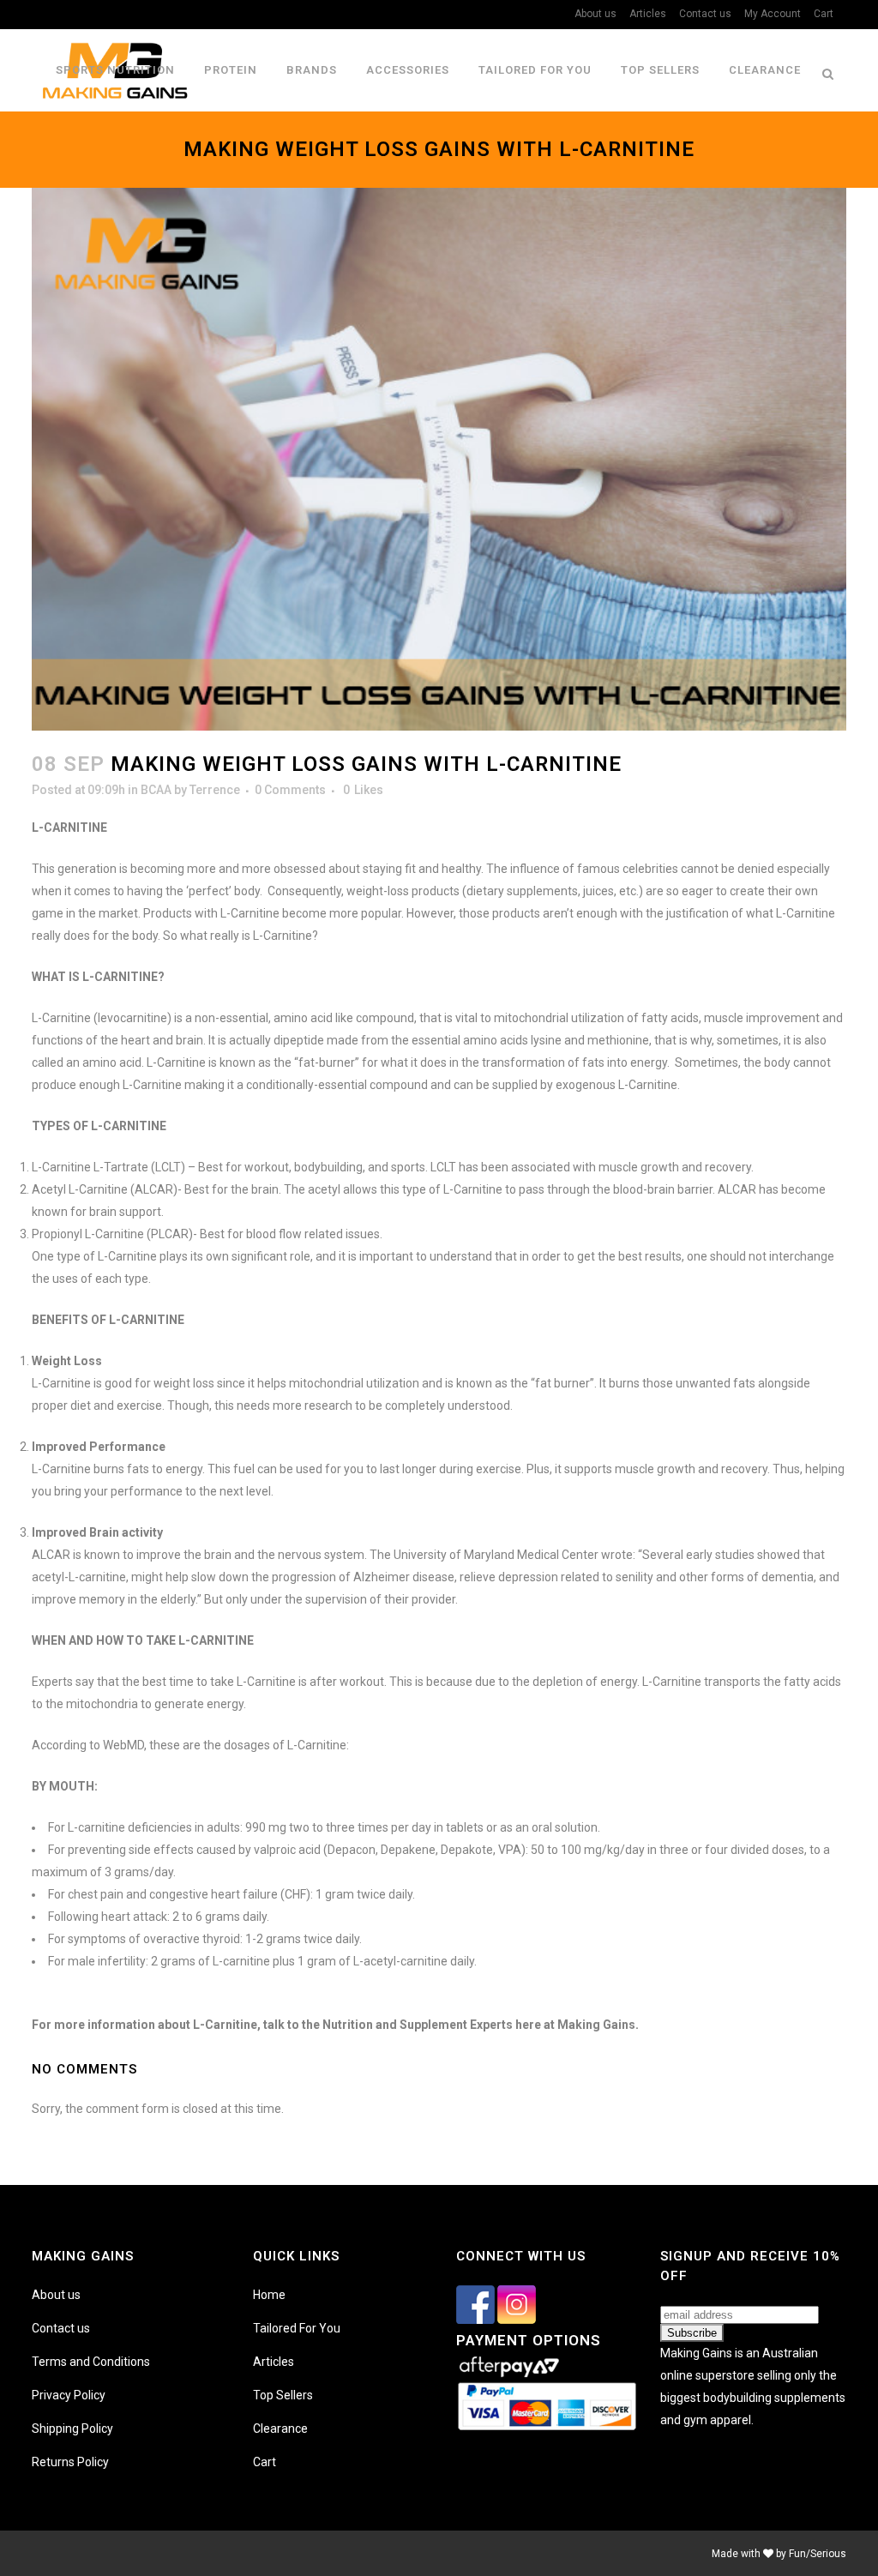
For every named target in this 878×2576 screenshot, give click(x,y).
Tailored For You (297, 2328)
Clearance (280, 2429)
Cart (824, 14)
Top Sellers (283, 2395)
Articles (648, 14)
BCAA (156, 790)
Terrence (215, 790)
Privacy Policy (69, 2395)
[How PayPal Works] (547, 2429)
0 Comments (290, 790)
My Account (773, 14)
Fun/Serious (818, 2554)
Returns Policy (70, 2462)
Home (269, 2295)
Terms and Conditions (91, 2362)
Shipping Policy (72, 2429)
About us (595, 14)
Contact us (705, 14)
